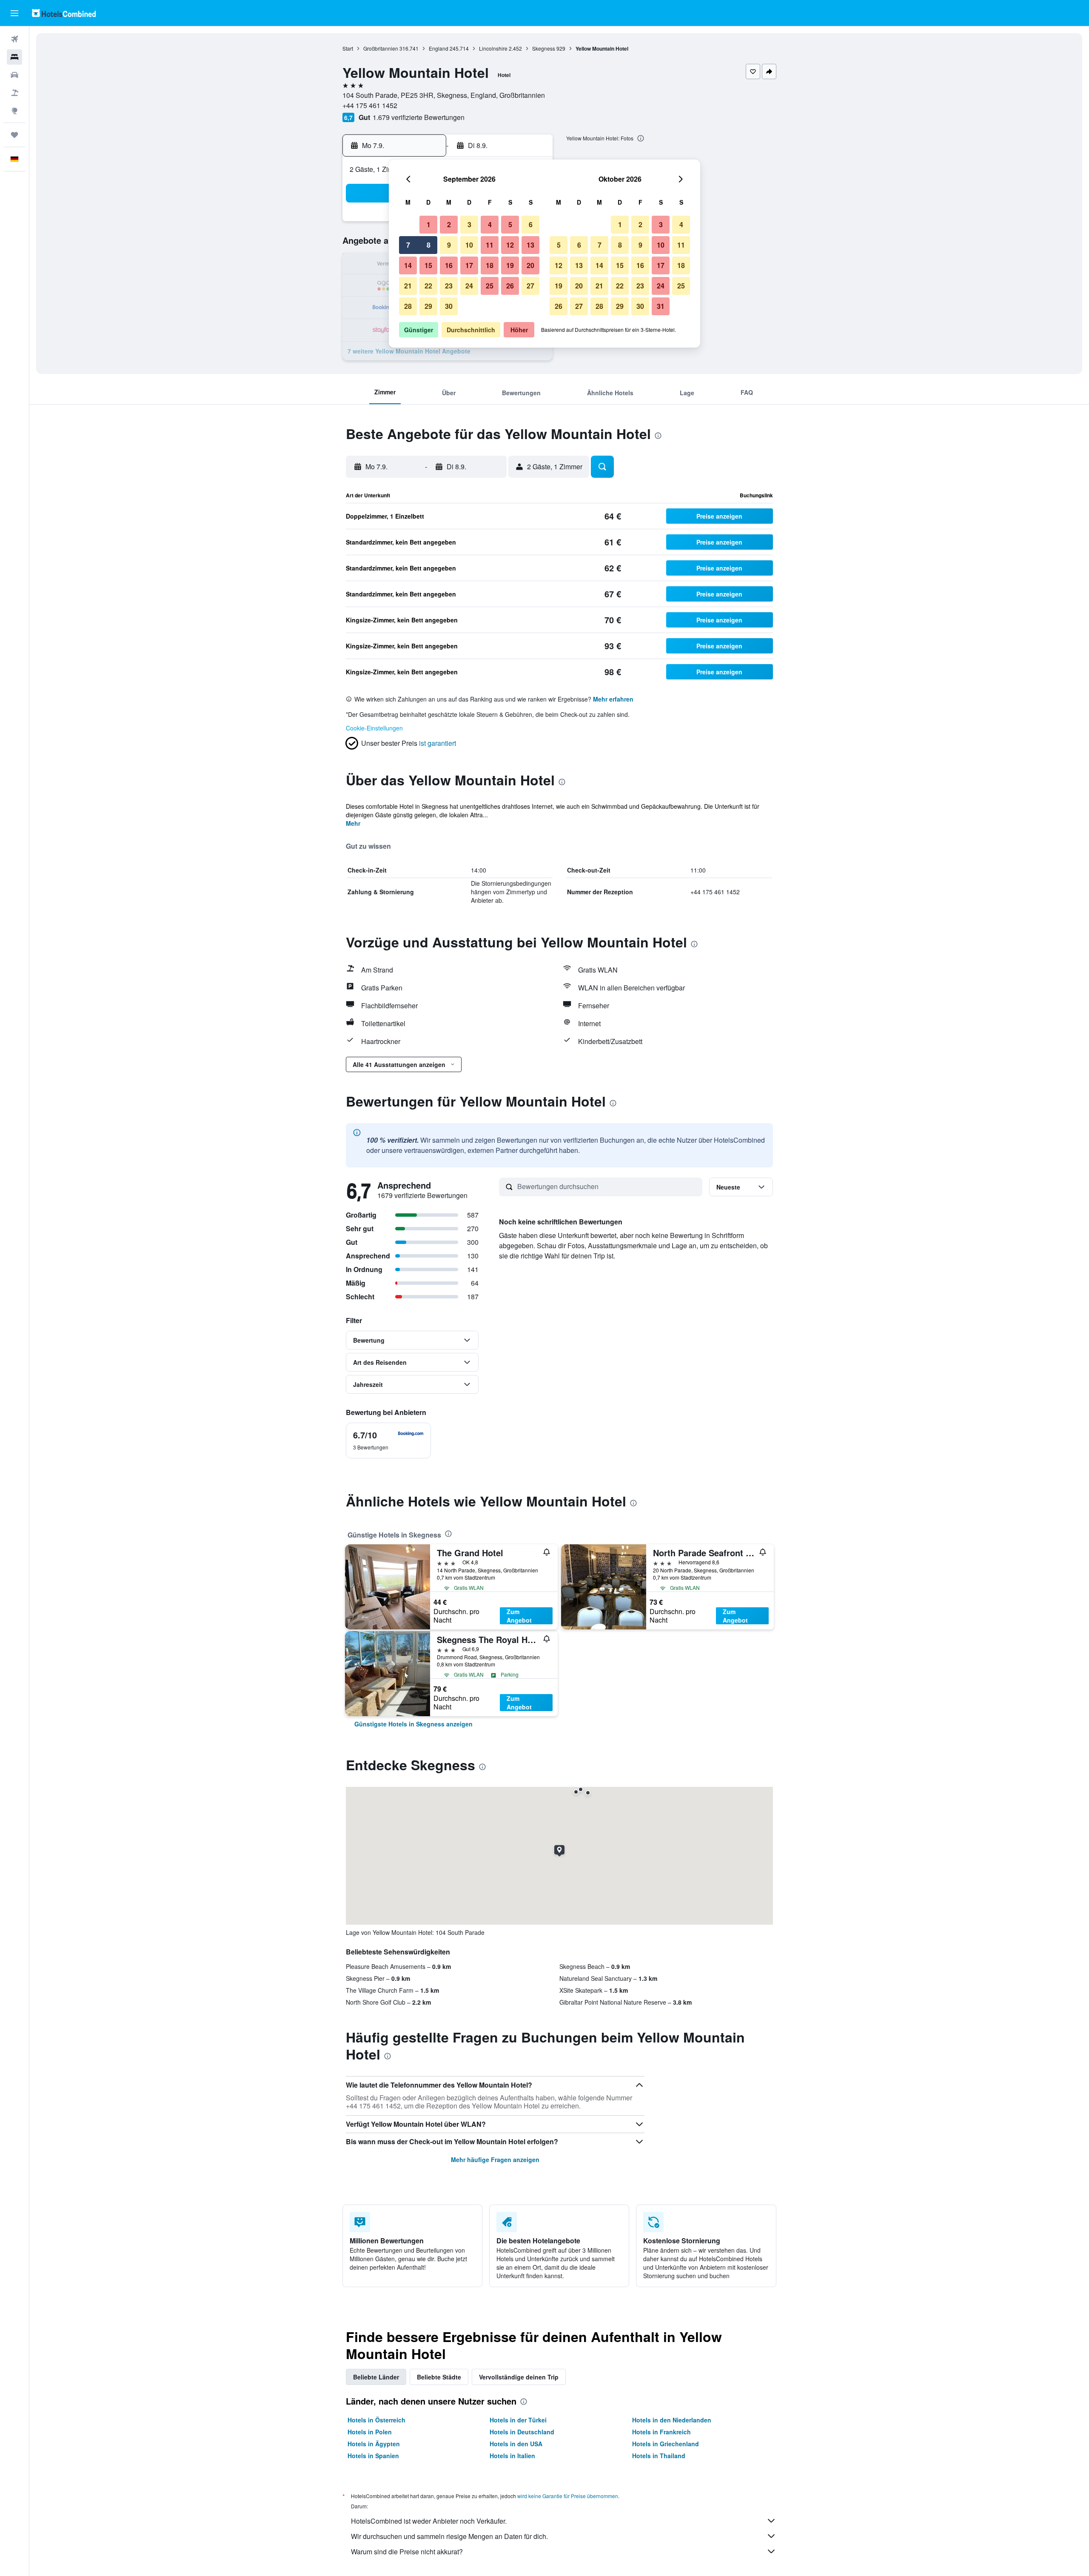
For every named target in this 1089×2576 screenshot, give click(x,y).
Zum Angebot (519, 1616)
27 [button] (530, 286)
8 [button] (429, 245)
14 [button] (408, 265)
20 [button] (530, 265)
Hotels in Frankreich (661, 2432)
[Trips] (14, 135)
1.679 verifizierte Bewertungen (419, 117)
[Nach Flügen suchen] (14, 39)
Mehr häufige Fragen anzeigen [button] (495, 2160)
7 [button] (408, 245)
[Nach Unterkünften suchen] (14, 57)
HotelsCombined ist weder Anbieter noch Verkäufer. (429, 2521)
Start (348, 48)
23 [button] (449, 286)
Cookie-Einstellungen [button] (374, 728)
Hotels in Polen (370, 2432)
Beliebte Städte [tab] (439, 2377)
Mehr (353, 823)
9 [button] (449, 245)
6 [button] (531, 224)
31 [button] (661, 306)
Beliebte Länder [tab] (376, 2377)
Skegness (544, 48)
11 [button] (490, 245)
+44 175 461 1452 (370, 105)
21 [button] (408, 286)
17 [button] (469, 265)
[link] (413, 1724)
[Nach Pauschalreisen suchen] (14, 93)
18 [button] (490, 265)
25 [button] (490, 286)
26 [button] (510, 286)
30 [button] (449, 306)
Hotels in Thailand (659, 2456)
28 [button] (408, 306)
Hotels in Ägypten (374, 2444)
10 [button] (469, 245)
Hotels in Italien (512, 2456)
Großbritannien (381, 48)
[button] (14, 13)
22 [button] (428, 286)
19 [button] (510, 265)
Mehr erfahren (613, 699)
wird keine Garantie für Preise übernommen (568, 2496)
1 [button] (429, 224)
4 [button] (490, 224)
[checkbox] (388, 1441)
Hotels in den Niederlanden (672, 2420)
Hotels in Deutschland (522, 2432)
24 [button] (469, 286)
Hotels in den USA (516, 2444)
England (439, 48)
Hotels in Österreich (376, 2420)
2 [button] (449, 224)
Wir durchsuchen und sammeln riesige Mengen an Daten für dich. (449, 2536)
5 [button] (510, 224)
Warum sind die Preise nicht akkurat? (407, 2552)
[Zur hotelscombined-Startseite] (64, 13)
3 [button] (469, 224)
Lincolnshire (493, 48)
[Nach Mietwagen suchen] (14, 75)
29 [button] (428, 306)
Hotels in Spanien (373, 2456)
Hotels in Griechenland (666, 2444)
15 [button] (428, 265)
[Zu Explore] (14, 111)
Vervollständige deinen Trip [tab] (519, 2377)
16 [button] (449, 265)
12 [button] (510, 245)
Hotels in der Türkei (518, 2420)
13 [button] (530, 245)
